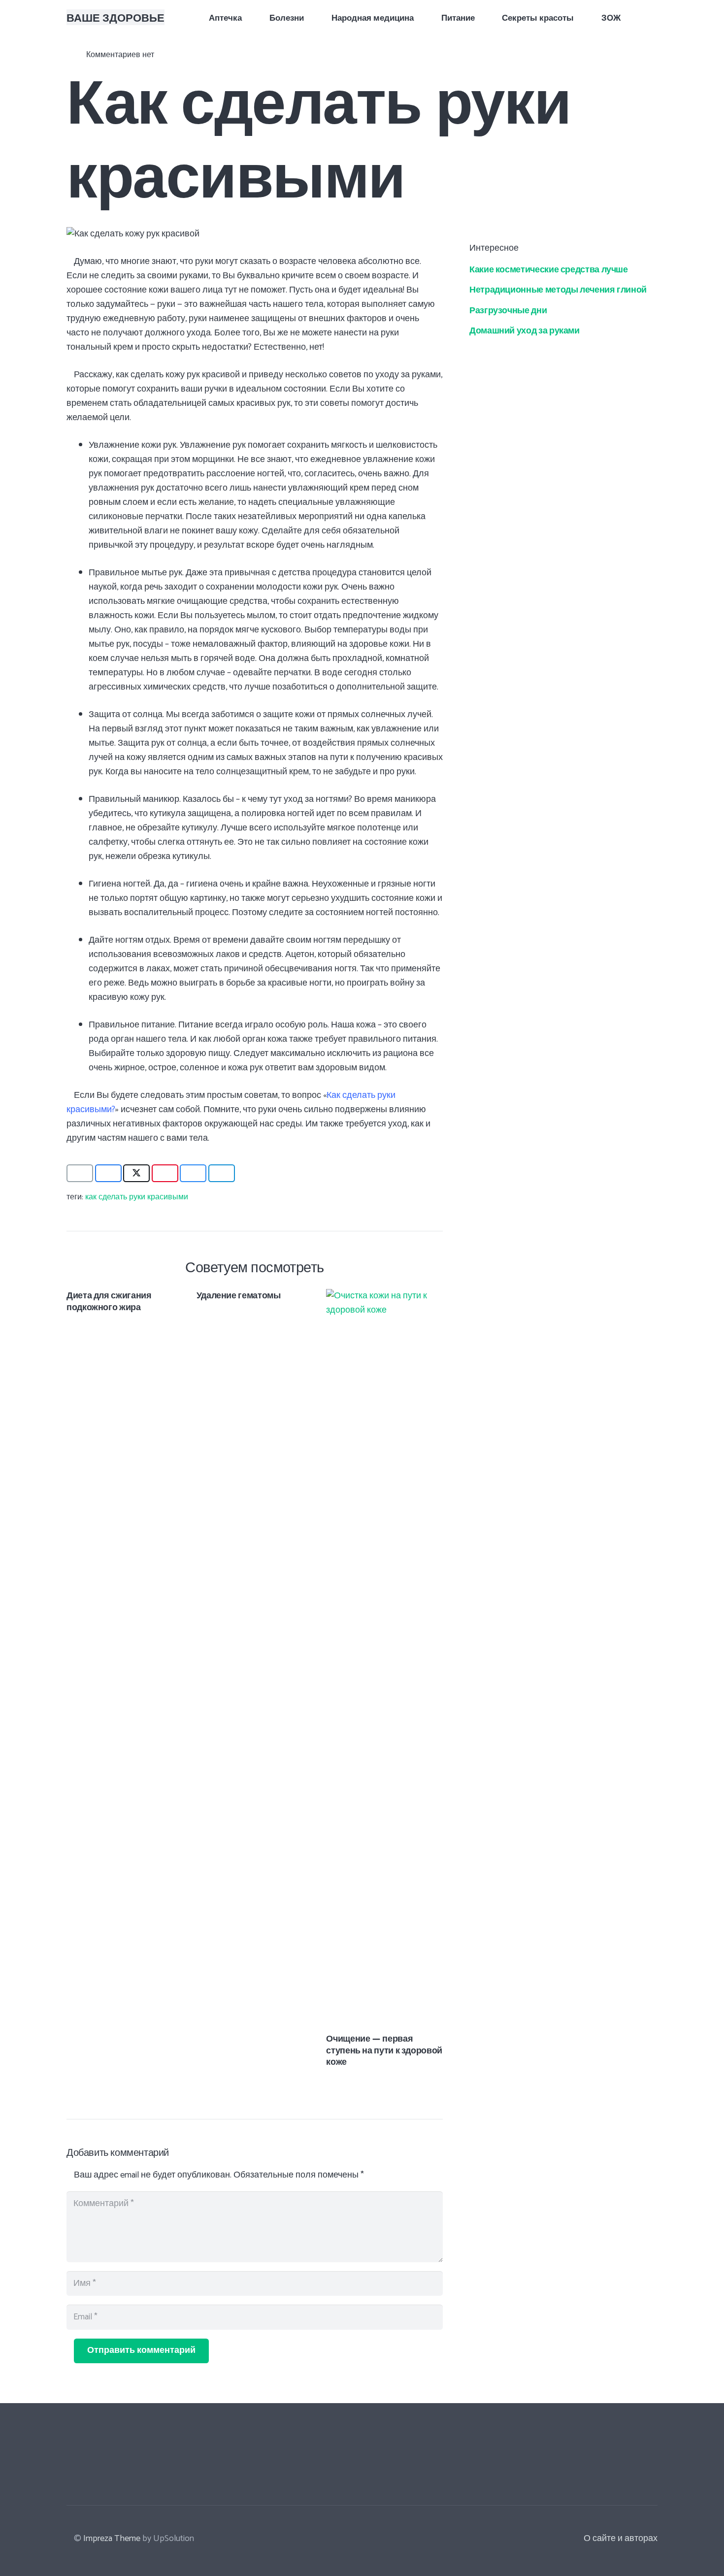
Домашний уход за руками (525, 330)
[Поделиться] (108, 1173)
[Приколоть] (165, 1173)
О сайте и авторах (621, 2539)
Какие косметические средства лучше (549, 268)
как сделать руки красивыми (137, 1197)
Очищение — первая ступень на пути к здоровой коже (384, 2049)
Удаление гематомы (239, 1295)
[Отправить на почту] (80, 1173)
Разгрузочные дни (508, 309)
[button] (652, 17)
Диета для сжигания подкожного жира (109, 1300)
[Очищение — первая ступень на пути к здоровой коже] (384, 1296)
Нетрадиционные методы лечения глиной (558, 289)
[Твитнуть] (136, 1173)
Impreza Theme (112, 2539)
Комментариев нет (120, 55)
